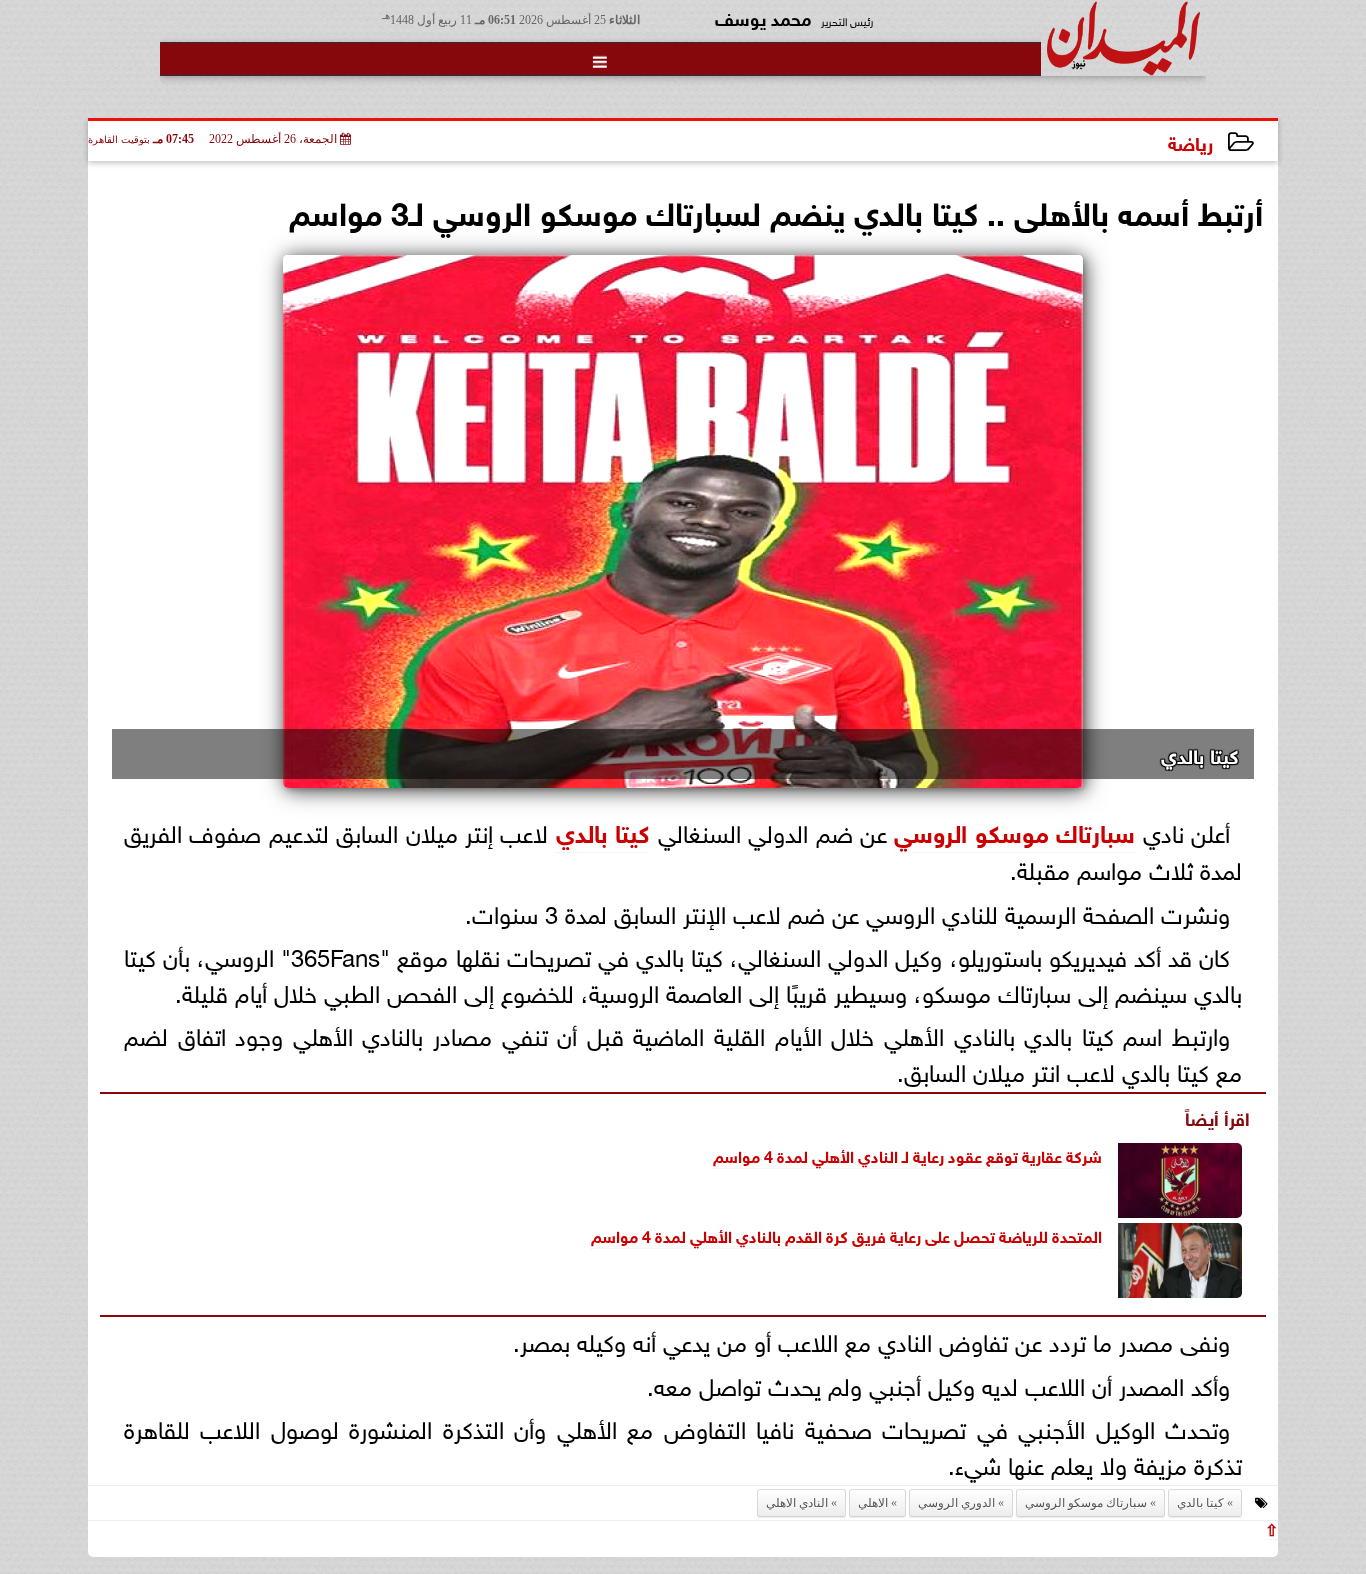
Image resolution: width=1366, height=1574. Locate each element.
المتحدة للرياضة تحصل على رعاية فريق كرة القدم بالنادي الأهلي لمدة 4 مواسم (846, 1234)
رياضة (1190, 141)
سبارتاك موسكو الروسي (1014, 830)
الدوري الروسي (956, 1503)
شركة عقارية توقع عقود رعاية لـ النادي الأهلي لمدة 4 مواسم (907, 1154)
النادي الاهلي (797, 1503)
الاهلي (873, 1503)
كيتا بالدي (603, 830)
